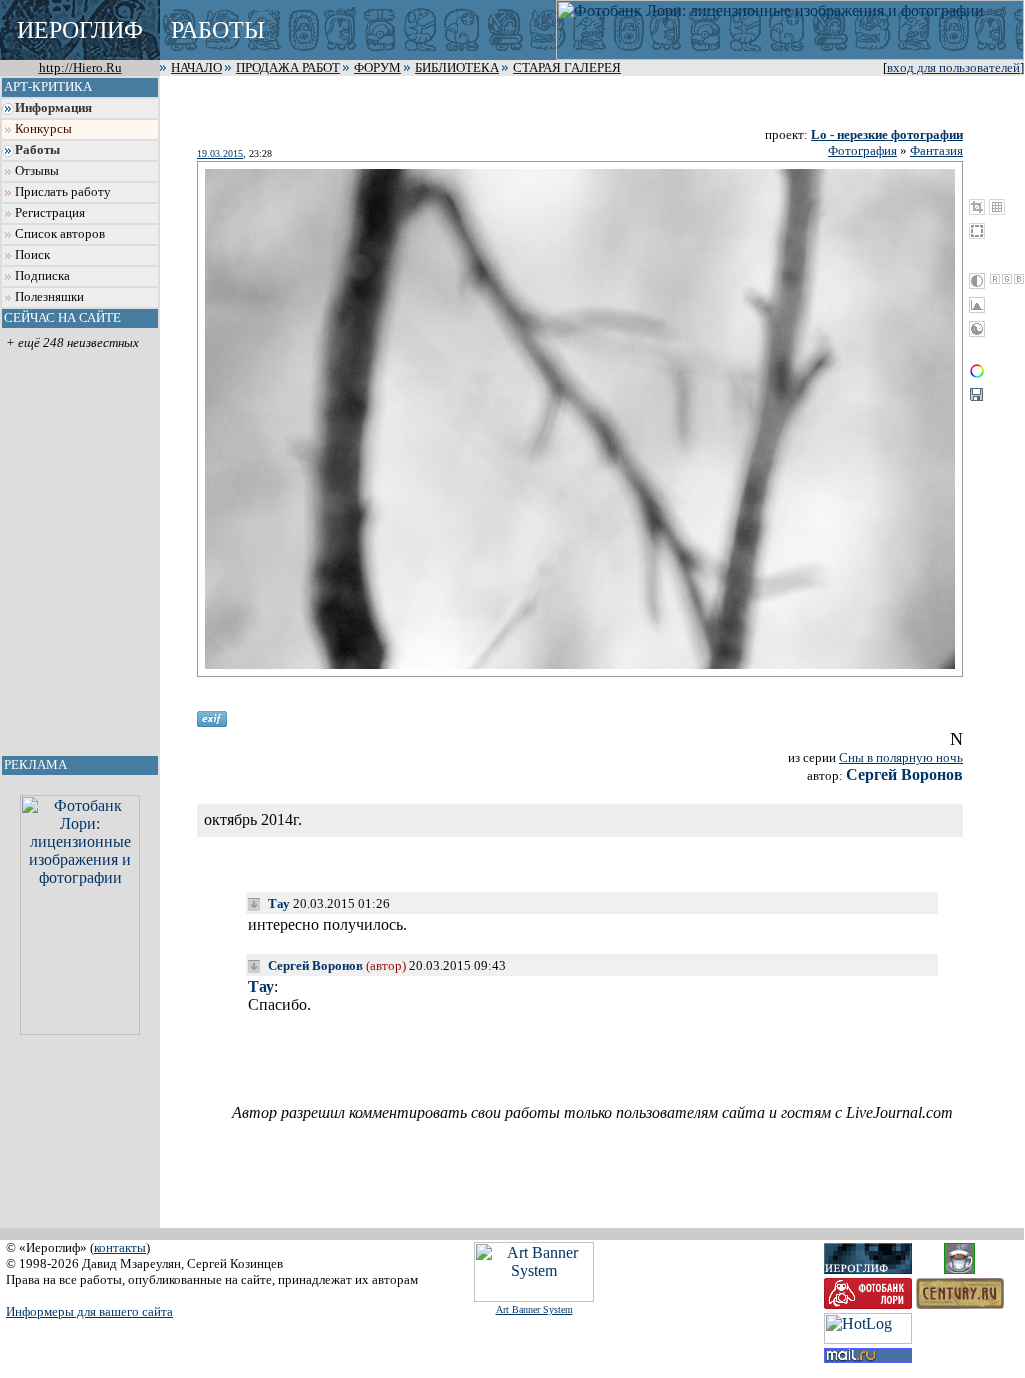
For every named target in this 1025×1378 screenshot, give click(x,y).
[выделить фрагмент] (977, 231)
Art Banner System (534, 1309)
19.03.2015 (220, 153)
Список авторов (60, 234)
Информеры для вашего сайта (89, 1311)
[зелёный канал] (1007, 279)
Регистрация (50, 213)
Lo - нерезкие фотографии (887, 134)
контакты (120, 1247)
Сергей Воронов (904, 774)
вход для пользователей (953, 68)
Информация (53, 108)
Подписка (42, 276)
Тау (279, 903)
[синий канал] (1019, 279)
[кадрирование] (977, 207)
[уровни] (977, 305)
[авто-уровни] (977, 329)
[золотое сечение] (997, 207)
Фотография (862, 150)
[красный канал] (995, 279)
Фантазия (936, 150)
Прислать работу (63, 192)
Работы (37, 150)
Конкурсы (43, 129)
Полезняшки (49, 297)
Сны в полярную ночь (901, 757)
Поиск (32, 255)
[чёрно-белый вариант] (977, 281)
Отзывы (37, 171)
